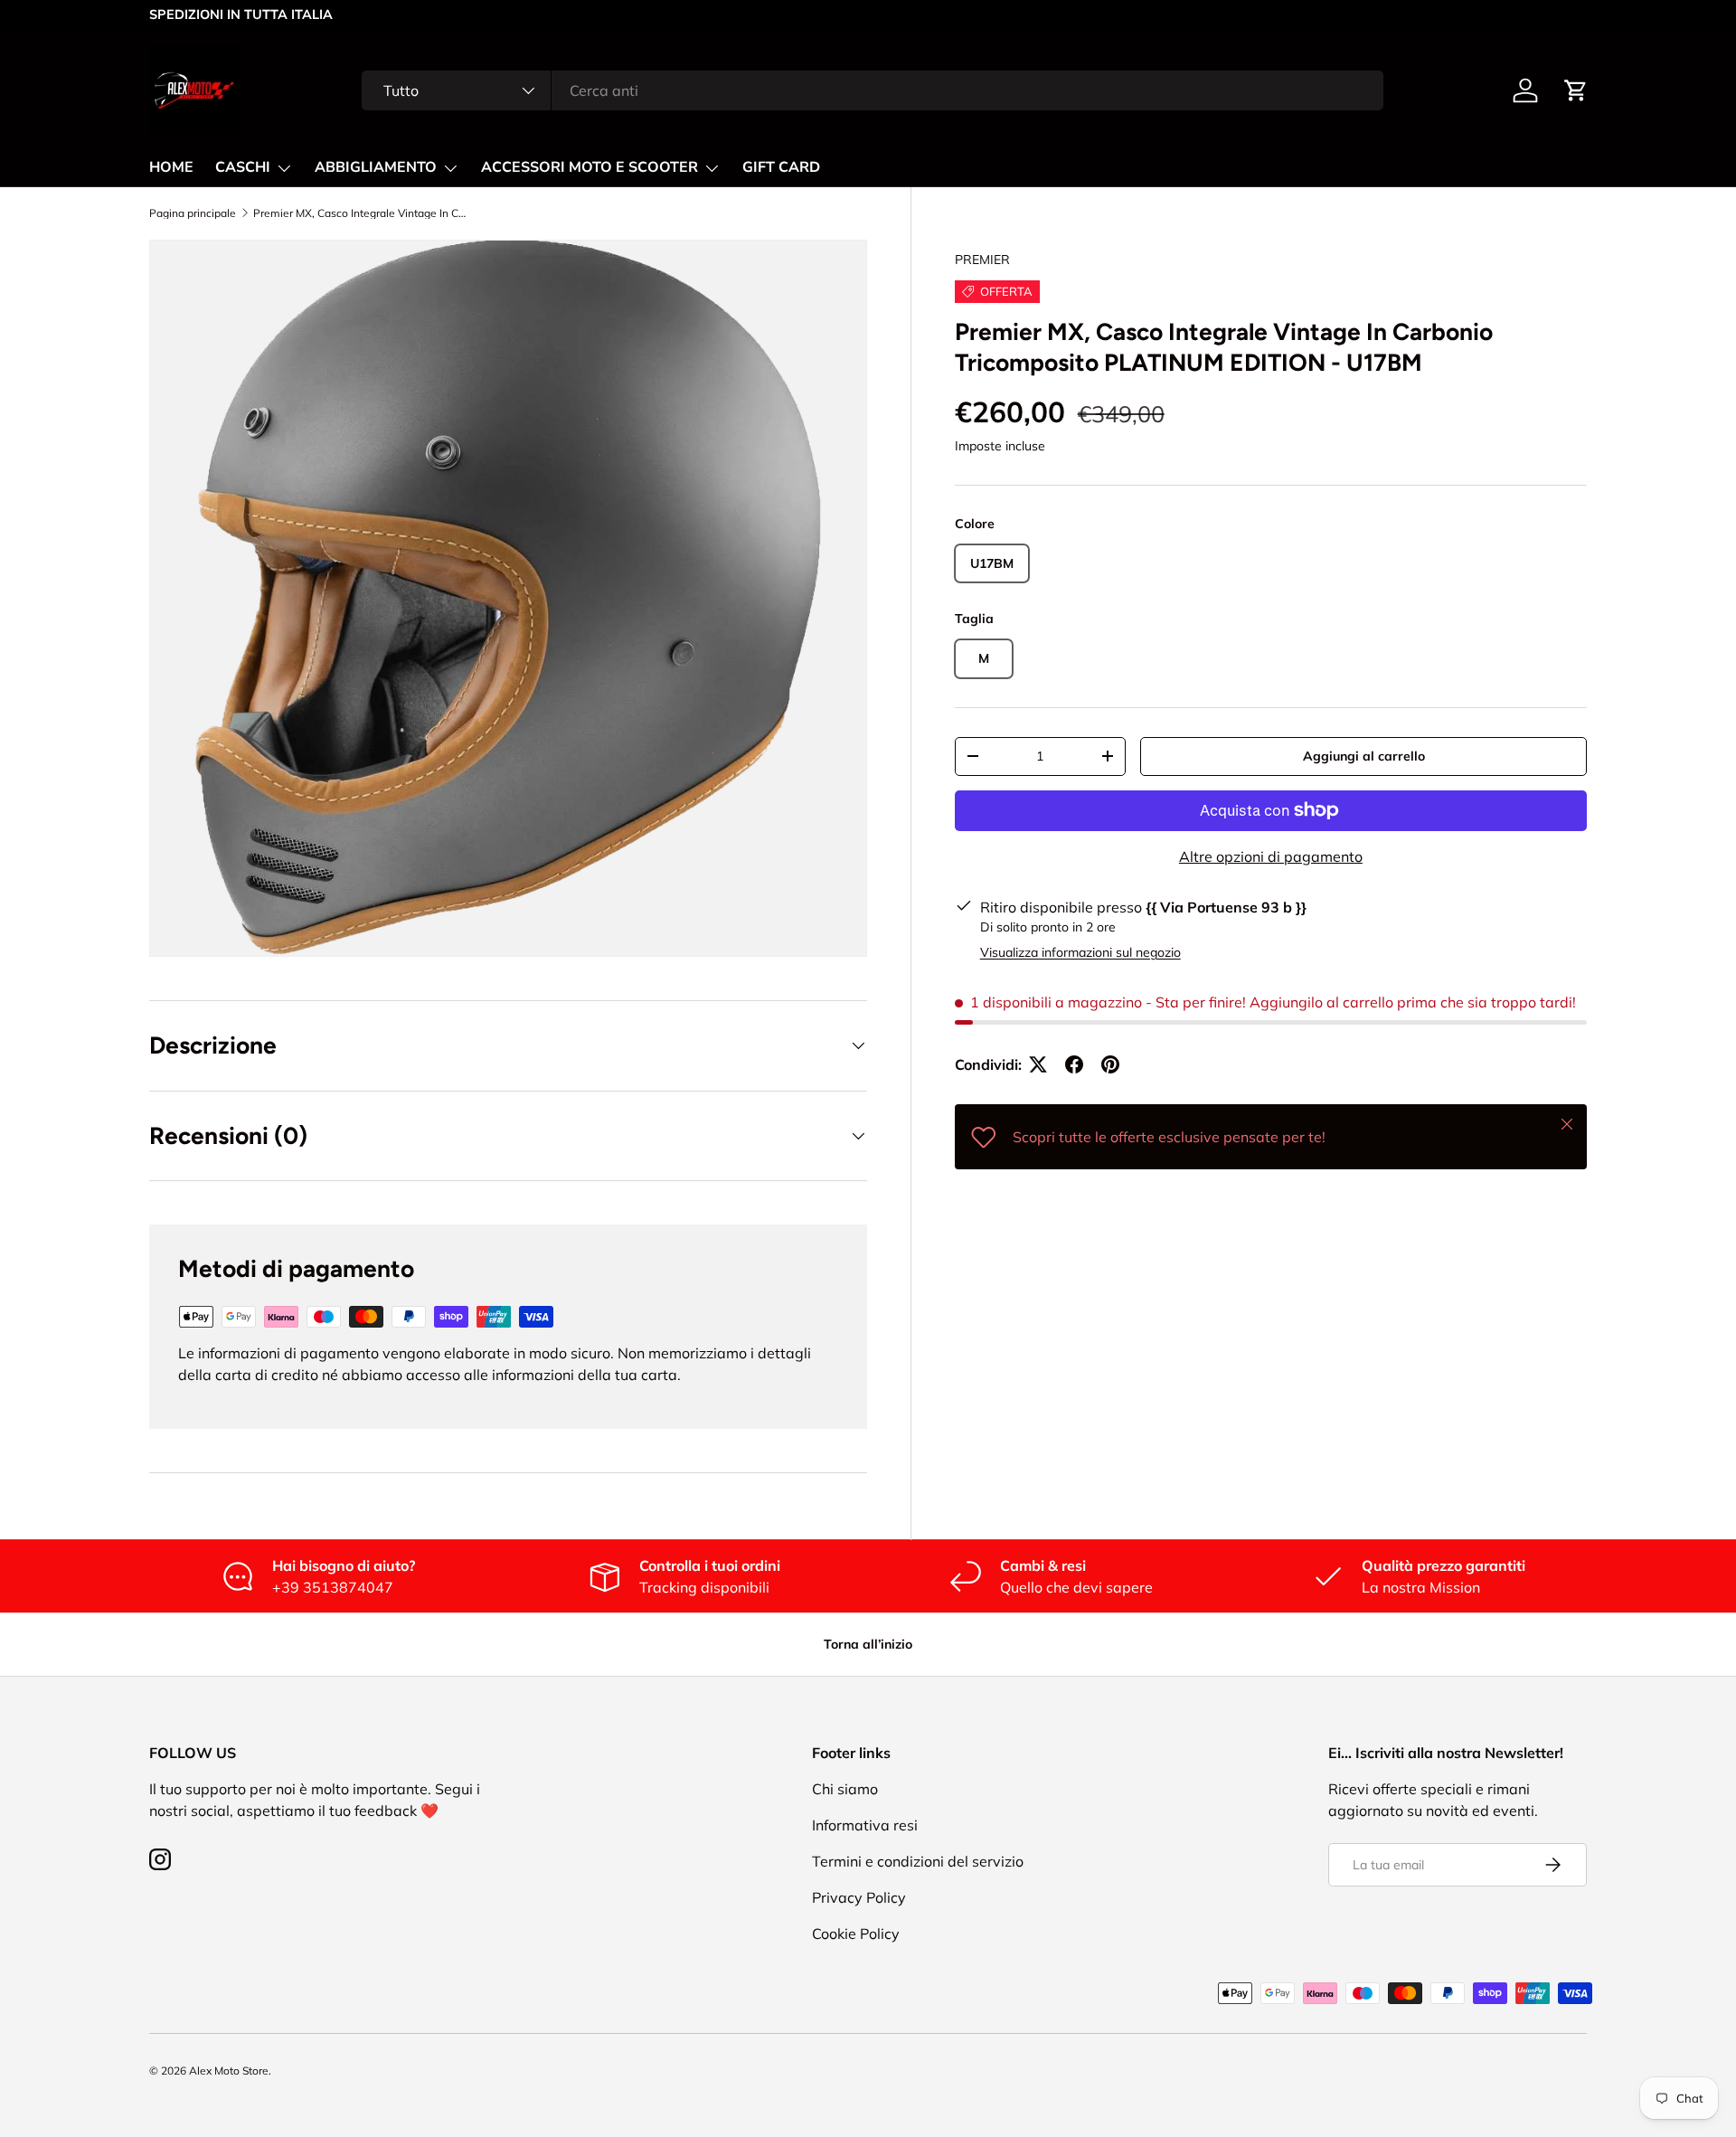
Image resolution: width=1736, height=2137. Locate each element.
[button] (1576, 90)
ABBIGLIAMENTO (376, 167)
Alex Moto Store (229, 2071)
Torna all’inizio (868, 1644)
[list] (508, 599)
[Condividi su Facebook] (1074, 1064)
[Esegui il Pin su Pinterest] (1110, 1064)
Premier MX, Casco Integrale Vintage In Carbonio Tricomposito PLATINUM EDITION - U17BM (362, 213)
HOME (171, 167)
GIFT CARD (781, 167)
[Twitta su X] (1038, 1064)
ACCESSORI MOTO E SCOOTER (590, 167)
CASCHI (243, 167)
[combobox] (872, 90)
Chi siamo (845, 1789)
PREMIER (982, 260)
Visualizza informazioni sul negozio (1080, 952)
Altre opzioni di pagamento (1271, 856)
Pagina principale (193, 213)
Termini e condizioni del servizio (918, 1861)
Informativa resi (865, 1825)
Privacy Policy (859, 1897)
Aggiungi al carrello (1364, 756)
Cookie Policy (856, 1934)
